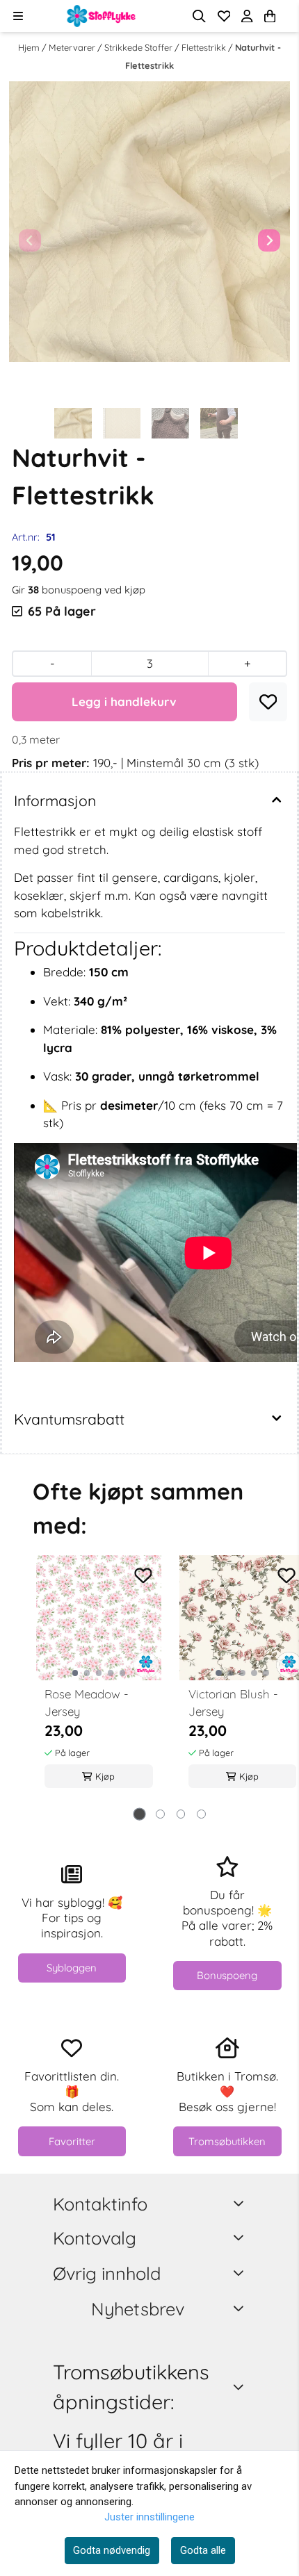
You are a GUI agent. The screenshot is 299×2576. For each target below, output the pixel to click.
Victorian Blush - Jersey (233, 1703)
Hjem (30, 47)
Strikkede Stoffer (139, 47)
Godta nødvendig (112, 2550)
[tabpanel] (99, 1684)
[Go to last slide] (24, 423)
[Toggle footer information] (241, 2203)
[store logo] (102, 16)
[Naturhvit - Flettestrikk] (149, 222)
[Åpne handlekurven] (270, 16)
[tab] (139, 1814)
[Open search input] (199, 16)
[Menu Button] (18, 16)
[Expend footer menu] (241, 2237)
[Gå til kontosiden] (286, 16)
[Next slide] (269, 240)
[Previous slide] (30, 240)
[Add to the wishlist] (143, 1575)
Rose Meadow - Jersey (87, 1703)
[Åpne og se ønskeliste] (224, 16)
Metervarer (73, 47)
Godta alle (203, 2550)
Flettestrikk (205, 47)
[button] (268, 702)
